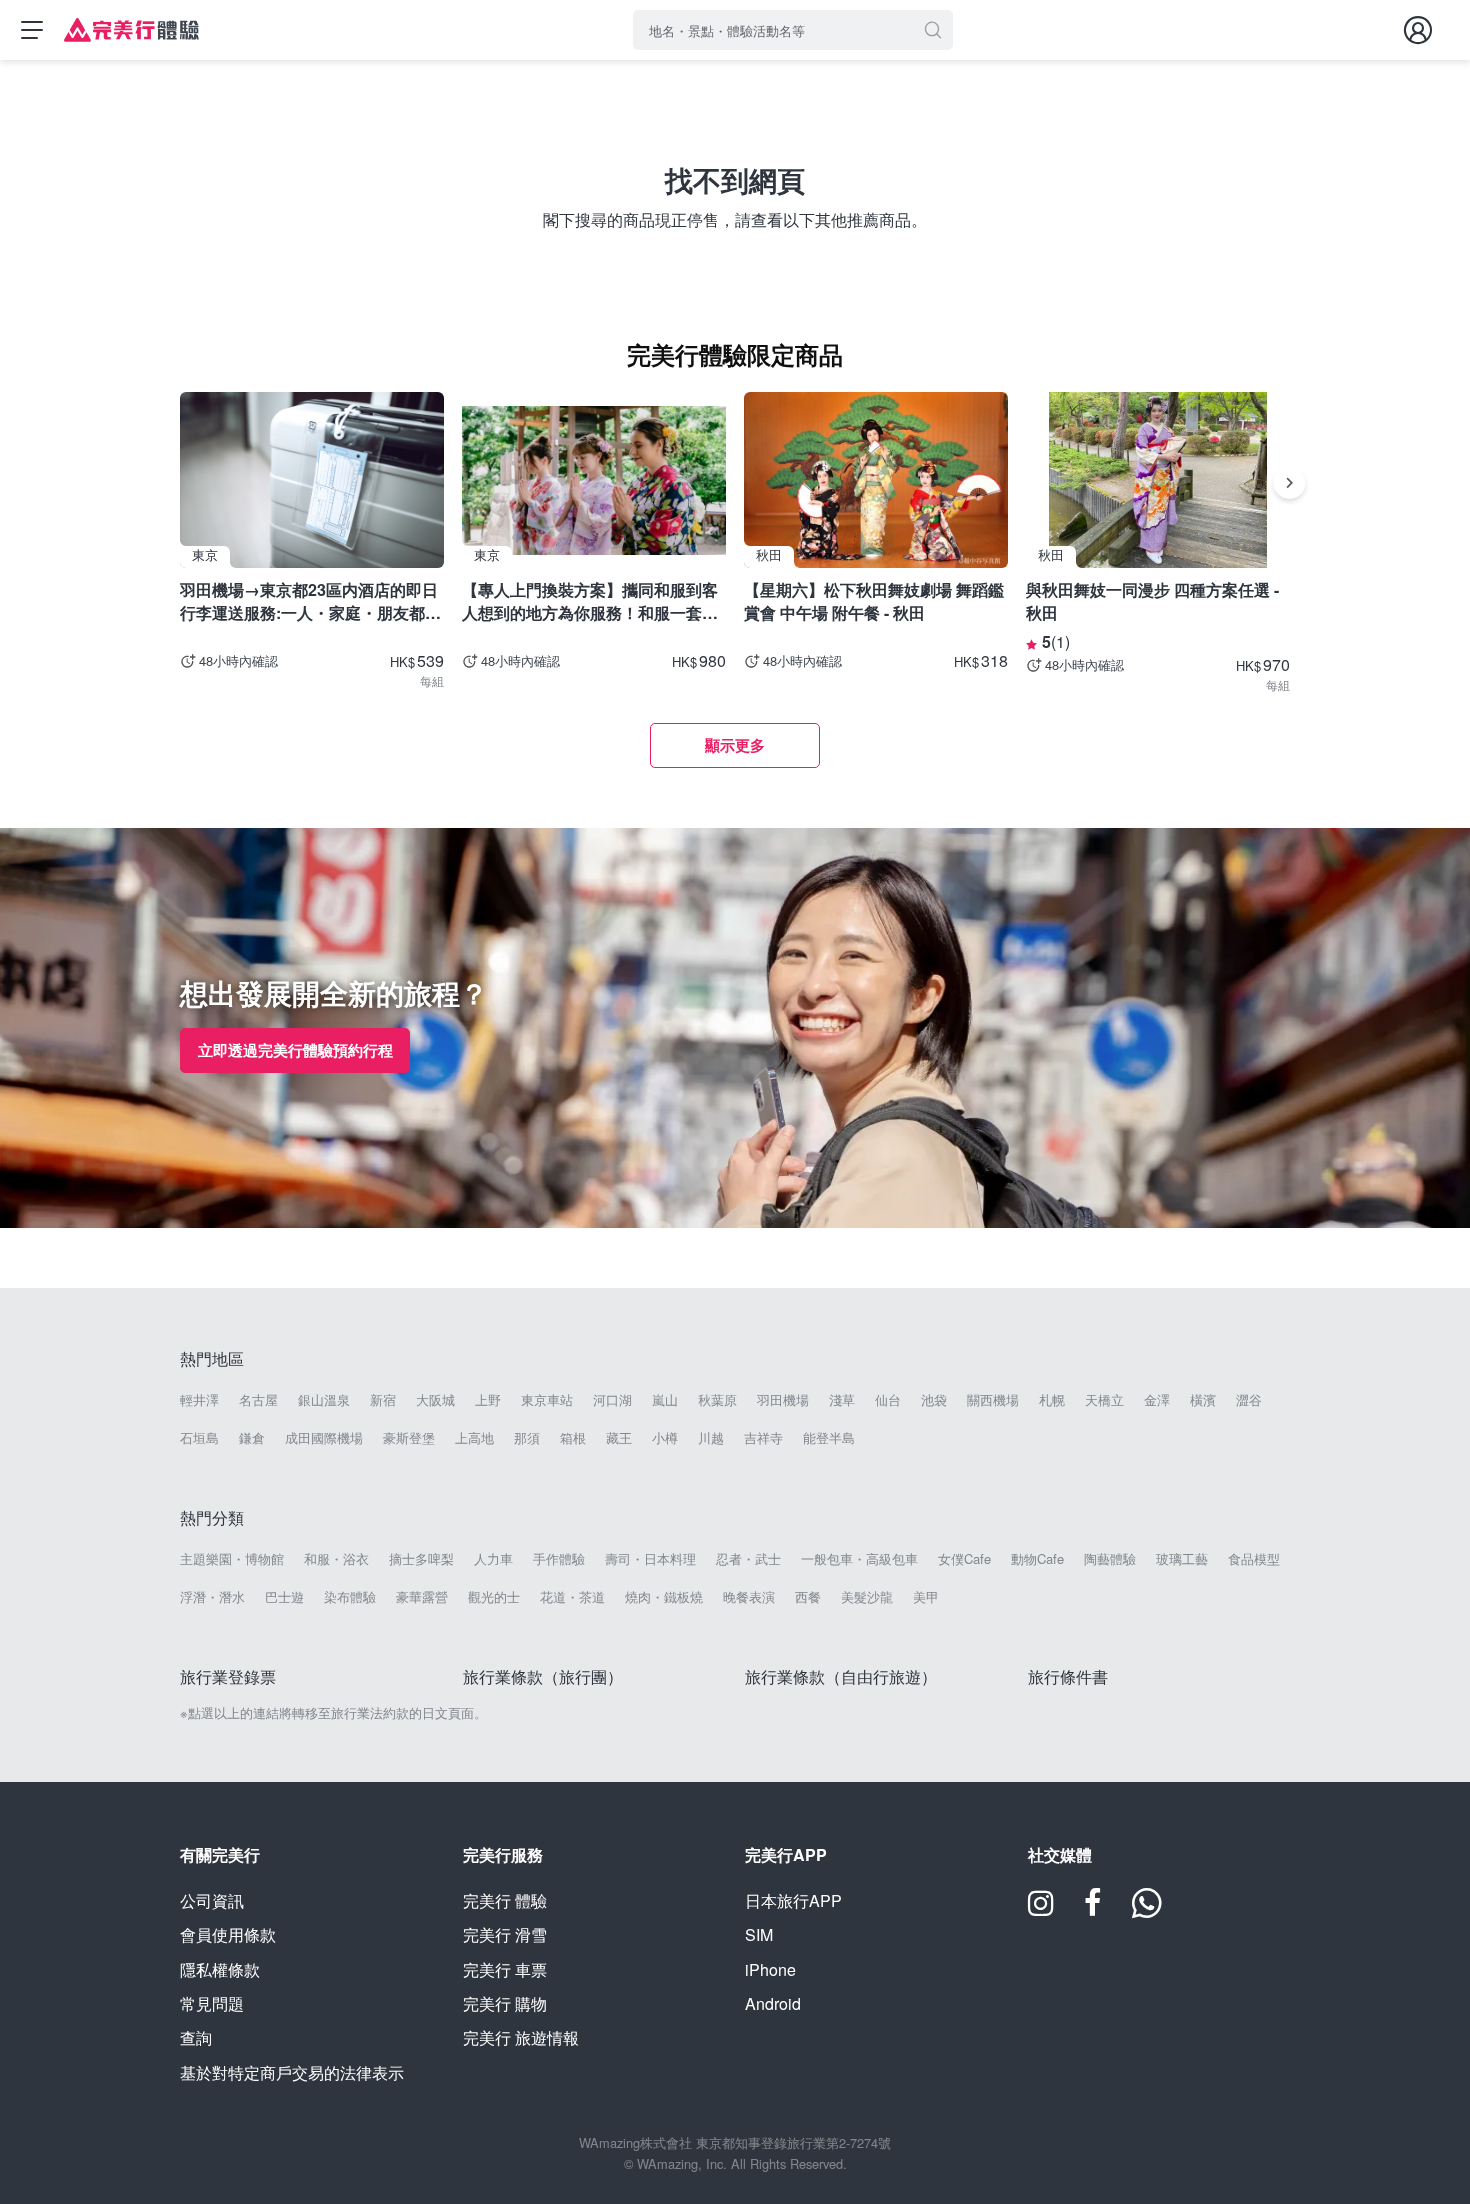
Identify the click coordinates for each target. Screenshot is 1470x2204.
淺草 (842, 1400)
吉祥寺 (763, 1438)
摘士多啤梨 (421, 1559)
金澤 (1157, 1400)
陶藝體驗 (1110, 1559)
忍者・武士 (748, 1559)
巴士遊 (284, 1597)
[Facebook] (1093, 1909)
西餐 (808, 1597)
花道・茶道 (572, 1597)
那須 (527, 1438)
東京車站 (547, 1400)
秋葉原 (717, 1400)
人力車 (493, 1559)
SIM (759, 1934)
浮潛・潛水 (212, 1597)
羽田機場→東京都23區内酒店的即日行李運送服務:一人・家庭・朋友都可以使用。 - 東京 (310, 600)
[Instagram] (1041, 1909)
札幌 (1052, 1400)
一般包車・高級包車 (859, 1559)
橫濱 (1203, 1400)
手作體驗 (559, 1559)
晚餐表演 (749, 1597)
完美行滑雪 (505, 1934)
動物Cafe (1037, 1559)
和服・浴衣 (336, 1559)
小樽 (665, 1438)
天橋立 (1104, 1400)
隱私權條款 (220, 1969)
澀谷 (1249, 1400)
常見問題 (212, 2003)
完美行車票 (505, 1969)
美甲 (926, 1597)
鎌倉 (252, 1438)
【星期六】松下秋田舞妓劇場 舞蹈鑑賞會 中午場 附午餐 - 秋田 (874, 600)
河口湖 (612, 1400)
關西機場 (993, 1400)
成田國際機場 (324, 1438)
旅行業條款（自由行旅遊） (841, 1676)
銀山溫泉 (324, 1400)
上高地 (474, 1438)
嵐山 (665, 1400)
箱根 (573, 1438)
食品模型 (1254, 1559)
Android (773, 2003)
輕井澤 (199, 1400)
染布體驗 (350, 1597)
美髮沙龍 (867, 1597)
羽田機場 (783, 1400)
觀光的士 (494, 1597)
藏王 (619, 1438)
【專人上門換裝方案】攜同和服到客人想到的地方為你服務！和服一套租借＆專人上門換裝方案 (590, 600)
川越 (711, 1438)
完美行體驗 (505, 1900)
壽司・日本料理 (650, 1559)
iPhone (770, 1969)
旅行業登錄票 (228, 1676)
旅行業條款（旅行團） (543, 1676)
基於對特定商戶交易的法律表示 (292, 2072)
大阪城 (435, 1400)
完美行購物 (505, 2003)
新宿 (383, 1400)
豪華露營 (422, 1597)
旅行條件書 (1068, 1676)
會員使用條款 (228, 1934)
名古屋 (258, 1400)
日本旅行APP (793, 1900)
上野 (488, 1400)
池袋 (934, 1400)
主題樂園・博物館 (232, 1559)
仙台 (888, 1400)
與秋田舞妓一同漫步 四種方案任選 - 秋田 (1152, 600)
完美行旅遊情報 (521, 2037)
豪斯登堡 (409, 1438)
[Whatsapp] (1147, 1909)
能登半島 (829, 1438)
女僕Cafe (964, 1559)
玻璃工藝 (1182, 1559)
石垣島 (199, 1438)
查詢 (196, 2037)
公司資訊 (212, 1900)
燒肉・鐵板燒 (664, 1597)
